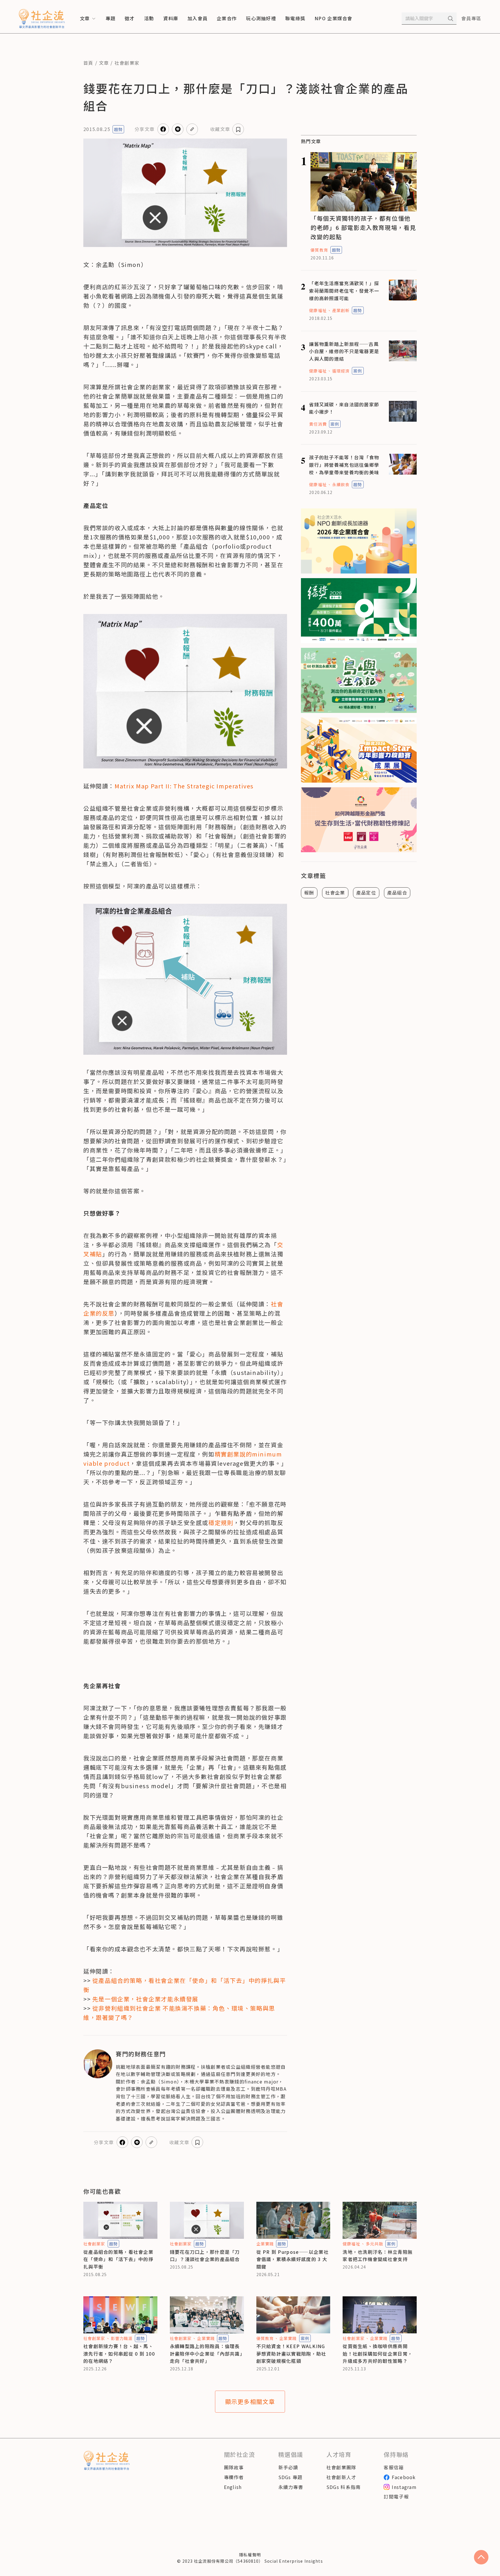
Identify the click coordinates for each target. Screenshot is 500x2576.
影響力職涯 (122, 2338)
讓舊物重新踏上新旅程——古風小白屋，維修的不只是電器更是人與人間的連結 (344, 351)
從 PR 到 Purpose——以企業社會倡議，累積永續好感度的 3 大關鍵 (293, 2259)
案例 (358, 371)
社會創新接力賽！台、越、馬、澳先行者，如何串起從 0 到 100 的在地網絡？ (119, 2353)
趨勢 (118, 129)
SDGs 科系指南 (344, 2487)
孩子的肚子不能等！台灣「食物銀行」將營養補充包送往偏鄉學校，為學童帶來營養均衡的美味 (344, 465)
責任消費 (318, 424)
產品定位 (366, 893)
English (233, 2487)
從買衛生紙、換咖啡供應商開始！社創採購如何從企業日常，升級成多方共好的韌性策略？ (378, 2353)
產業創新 (341, 310)
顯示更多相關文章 (250, 2401)
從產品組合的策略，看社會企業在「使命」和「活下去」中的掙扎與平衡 (118, 2259)
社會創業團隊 (341, 2467)
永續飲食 (341, 484)
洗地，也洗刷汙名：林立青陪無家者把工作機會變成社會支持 (378, 2256)
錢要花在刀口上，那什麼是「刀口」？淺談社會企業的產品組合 (205, 2256)
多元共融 (374, 2244)
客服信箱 (394, 2467)
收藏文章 (220, 129)
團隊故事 (234, 2467)
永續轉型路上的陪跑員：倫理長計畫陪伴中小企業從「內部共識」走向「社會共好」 (206, 2353)
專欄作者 (234, 2477)
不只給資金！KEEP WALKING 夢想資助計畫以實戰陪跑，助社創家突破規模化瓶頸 (291, 2353)
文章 (104, 63)
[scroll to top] (481, 2557)
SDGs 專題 (291, 2477)
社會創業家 (127, 63)
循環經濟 (341, 371)
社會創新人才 (341, 2477)
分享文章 (145, 129)
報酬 (309, 893)
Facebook (404, 2477)
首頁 (88, 63)
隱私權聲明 (250, 2555)
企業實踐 (265, 2244)
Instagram (404, 2487)
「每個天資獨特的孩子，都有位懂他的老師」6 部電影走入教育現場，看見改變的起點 (363, 227)
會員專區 (471, 18)
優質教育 (319, 250)
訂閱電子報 (396, 2496)
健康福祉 (318, 310)
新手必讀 (288, 2467)
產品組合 (397, 893)
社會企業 (335, 893)
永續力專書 (291, 2487)
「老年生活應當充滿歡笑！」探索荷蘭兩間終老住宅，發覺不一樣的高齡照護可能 (344, 291)
